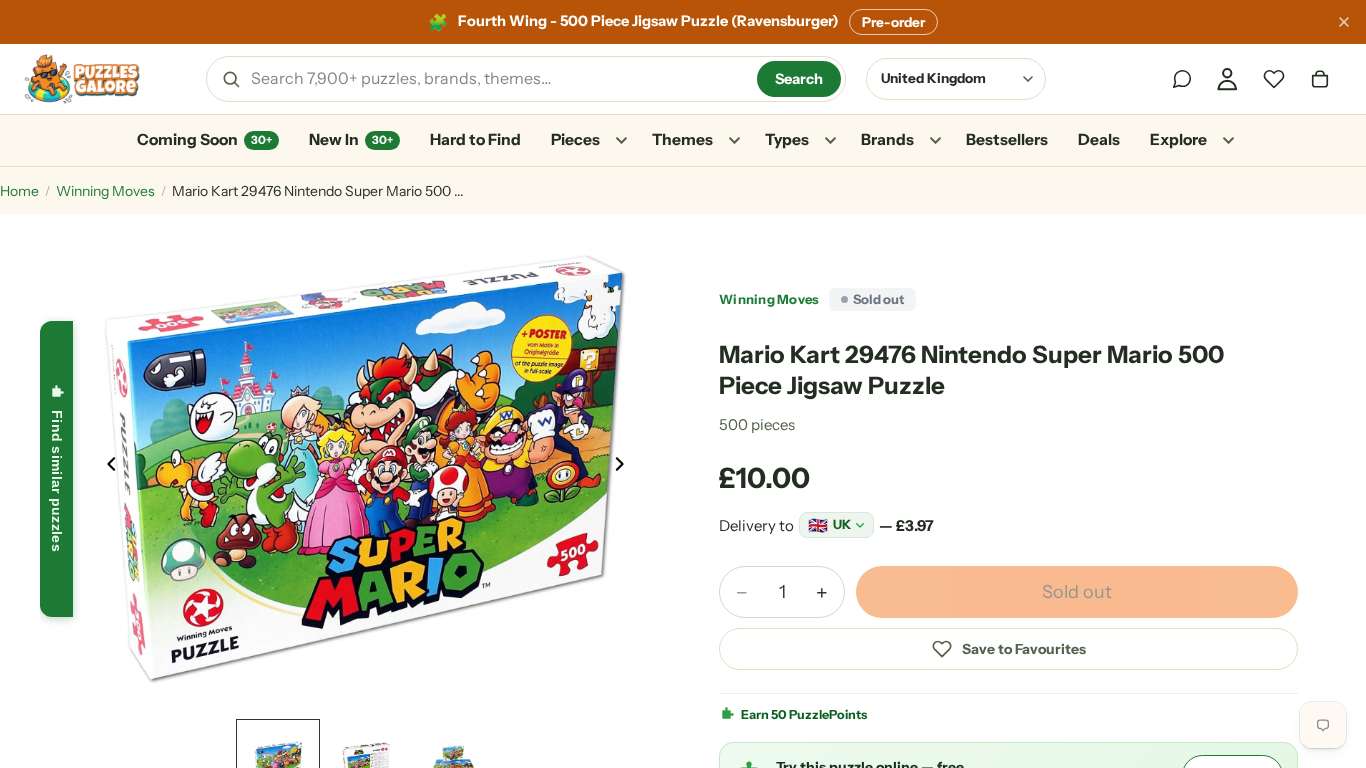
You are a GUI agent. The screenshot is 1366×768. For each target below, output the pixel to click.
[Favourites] (1274, 79)
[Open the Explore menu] (1228, 141)
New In (351, 139)
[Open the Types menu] (830, 141)
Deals (1099, 139)
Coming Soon (204, 139)
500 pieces (757, 424)
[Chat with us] (1182, 79)
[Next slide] (625, 469)
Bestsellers (1007, 139)
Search (799, 79)
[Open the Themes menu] (734, 141)
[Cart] (1320, 79)
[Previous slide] (106, 469)
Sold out (1077, 592)
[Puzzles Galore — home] (82, 79)
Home (19, 191)
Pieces (575, 139)
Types (787, 139)
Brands (887, 139)
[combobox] (497, 79)
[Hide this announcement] (1344, 22)
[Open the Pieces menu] (621, 141)
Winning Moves (105, 191)
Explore (1178, 139)
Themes (682, 139)
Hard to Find (475, 139)
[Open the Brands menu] (935, 141)
